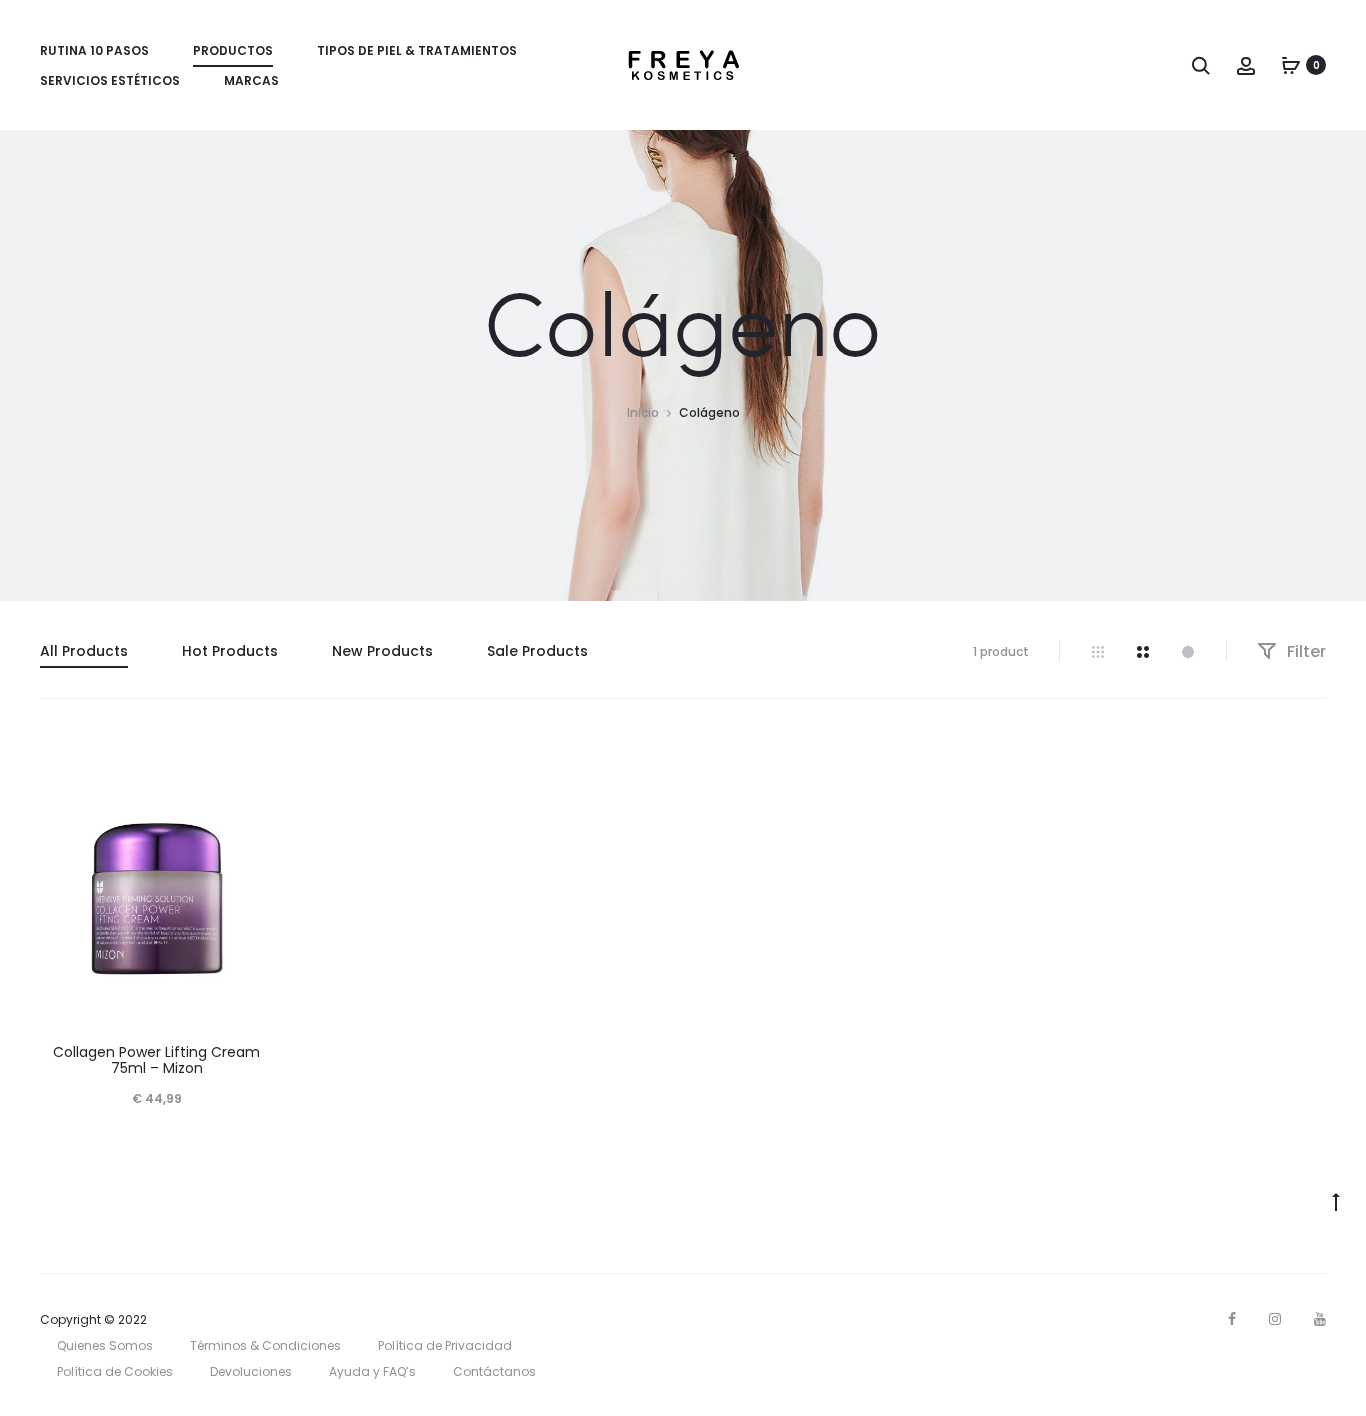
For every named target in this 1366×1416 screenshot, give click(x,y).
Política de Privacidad (445, 1345)
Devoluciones (251, 1371)
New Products (382, 651)
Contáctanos (494, 1371)
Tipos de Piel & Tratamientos (417, 50)
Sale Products (537, 651)
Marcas (251, 80)
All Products (84, 651)
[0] (1291, 65)
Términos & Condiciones (265, 1345)
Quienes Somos (105, 1345)
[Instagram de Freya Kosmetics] (1275, 1319)
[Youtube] (1320, 1319)
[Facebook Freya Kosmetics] (1232, 1319)
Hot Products (230, 651)
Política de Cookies (115, 1371)
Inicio (643, 412)
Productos (233, 50)
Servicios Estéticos (110, 80)
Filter (1304, 651)
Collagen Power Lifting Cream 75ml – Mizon (156, 1060)
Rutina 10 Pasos (94, 50)
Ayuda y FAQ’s (372, 1371)
